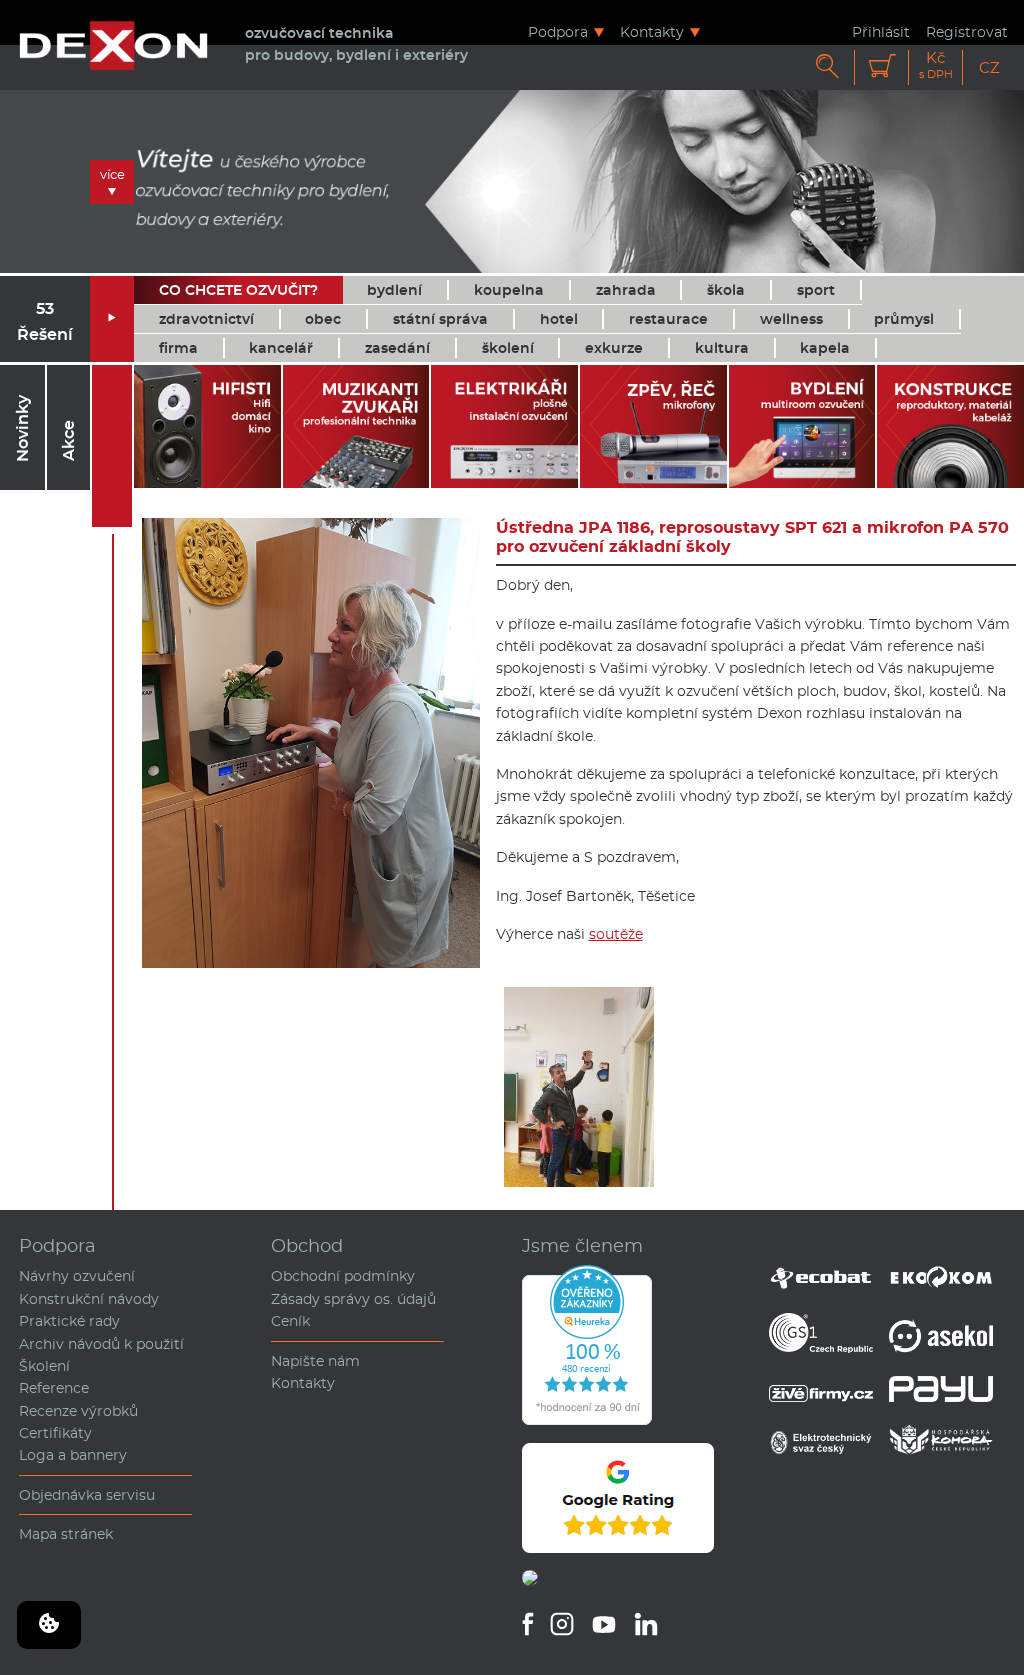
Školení (44, 1366)
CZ (989, 67)
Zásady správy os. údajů (353, 1299)
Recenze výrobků (78, 1411)
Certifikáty (55, 1433)
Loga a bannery (73, 1455)
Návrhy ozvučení (77, 1276)
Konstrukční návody (89, 1299)
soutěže (616, 934)
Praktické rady (69, 1321)
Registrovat (967, 31)
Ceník (290, 1321)
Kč (936, 65)
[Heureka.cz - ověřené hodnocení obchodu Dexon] (587, 1420)
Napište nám (315, 1361)
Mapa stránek (66, 1534)
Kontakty (652, 31)
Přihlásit (881, 31)
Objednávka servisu (87, 1495)
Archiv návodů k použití (101, 1344)
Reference (54, 1388)
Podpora (558, 31)
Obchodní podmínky (343, 1276)
